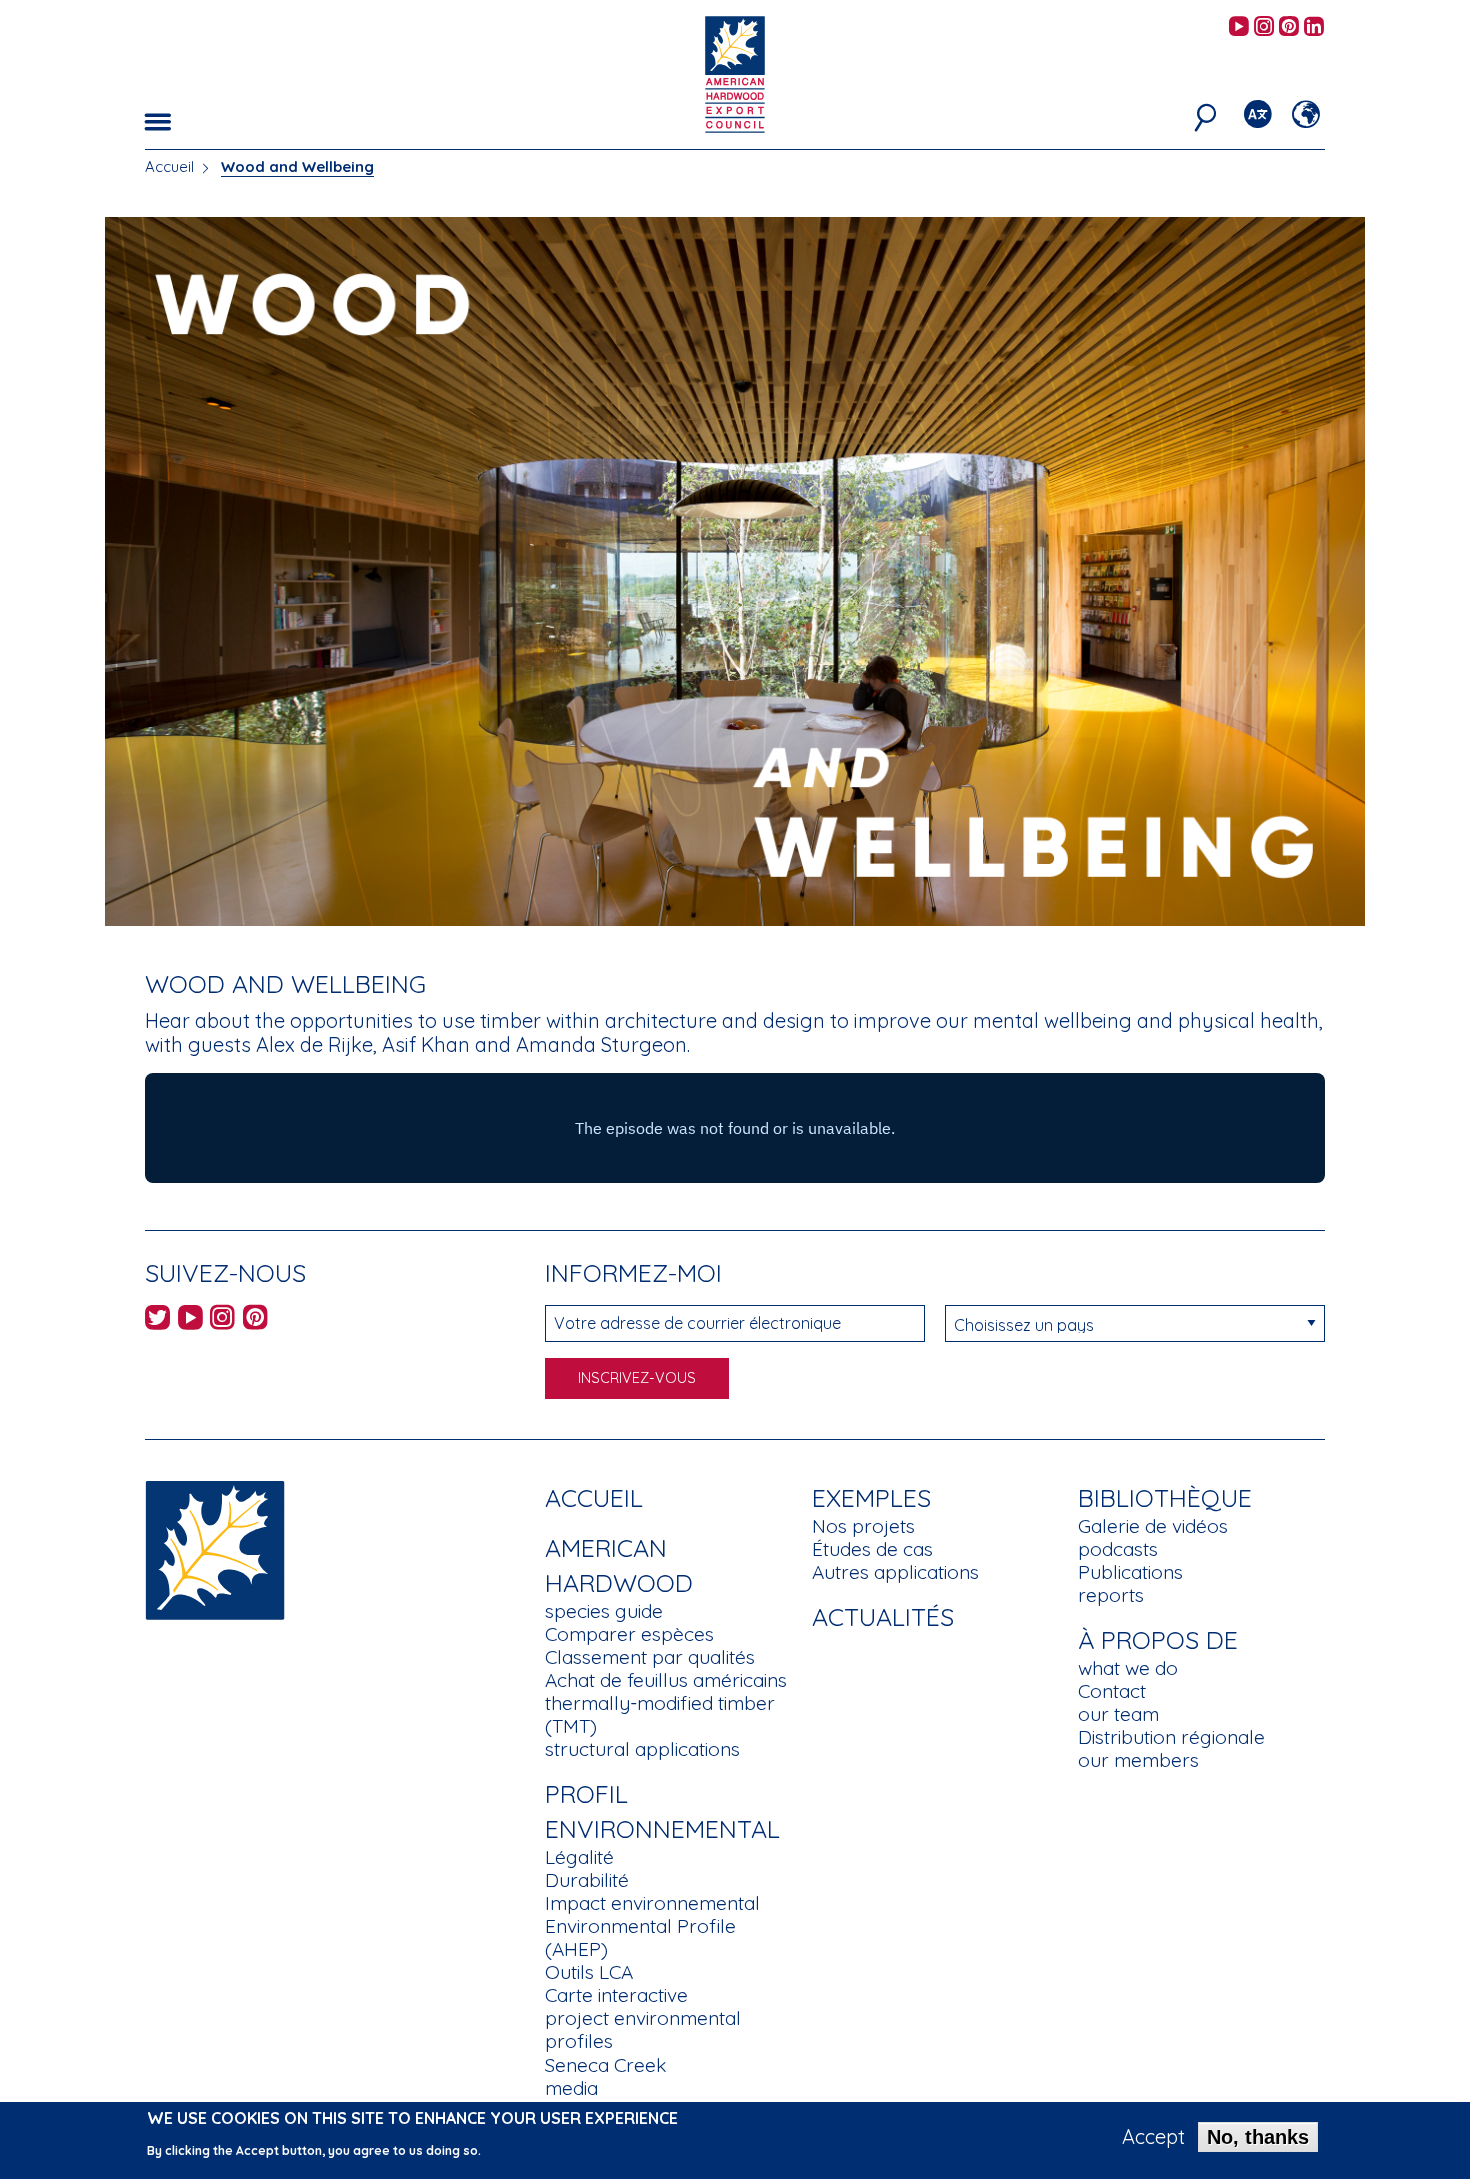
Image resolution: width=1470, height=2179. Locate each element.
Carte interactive (616, 1995)
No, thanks (1258, 2137)
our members (1138, 1760)
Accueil (169, 166)
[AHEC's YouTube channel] (1239, 27)
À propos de (1158, 1639)
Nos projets (863, 1526)
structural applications (642, 1749)
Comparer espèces (629, 1634)
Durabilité (587, 1880)
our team (1118, 1714)
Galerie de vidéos (1153, 1526)
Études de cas (872, 1549)
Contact (1112, 1691)
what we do (1128, 1668)
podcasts (1118, 1549)
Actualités (883, 1616)
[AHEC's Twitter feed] (157, 1320)
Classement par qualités (650, 1657)
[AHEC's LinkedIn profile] (1314, 27)
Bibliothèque (1165, 1497)
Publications (1130, 1572)
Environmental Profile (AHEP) (640, 1937)
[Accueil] (215, 1548)
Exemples (871, 1497)
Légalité (579, 1857)
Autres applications (895, 1572)
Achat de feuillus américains (666, 1680)
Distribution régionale (1171, 1737)
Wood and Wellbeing (297, 166)
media (571, 2088)
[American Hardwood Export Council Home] (734, 72)
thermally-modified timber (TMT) (660, 1714)
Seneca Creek (605, 2065)
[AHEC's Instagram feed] (1264, 27)
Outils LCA (589, 1972)
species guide (604, 1611)
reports (1111, 1595)
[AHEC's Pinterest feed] (1289, 27)
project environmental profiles (643, 2029)
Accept (1153, 2137)
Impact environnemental (652, 1903)
